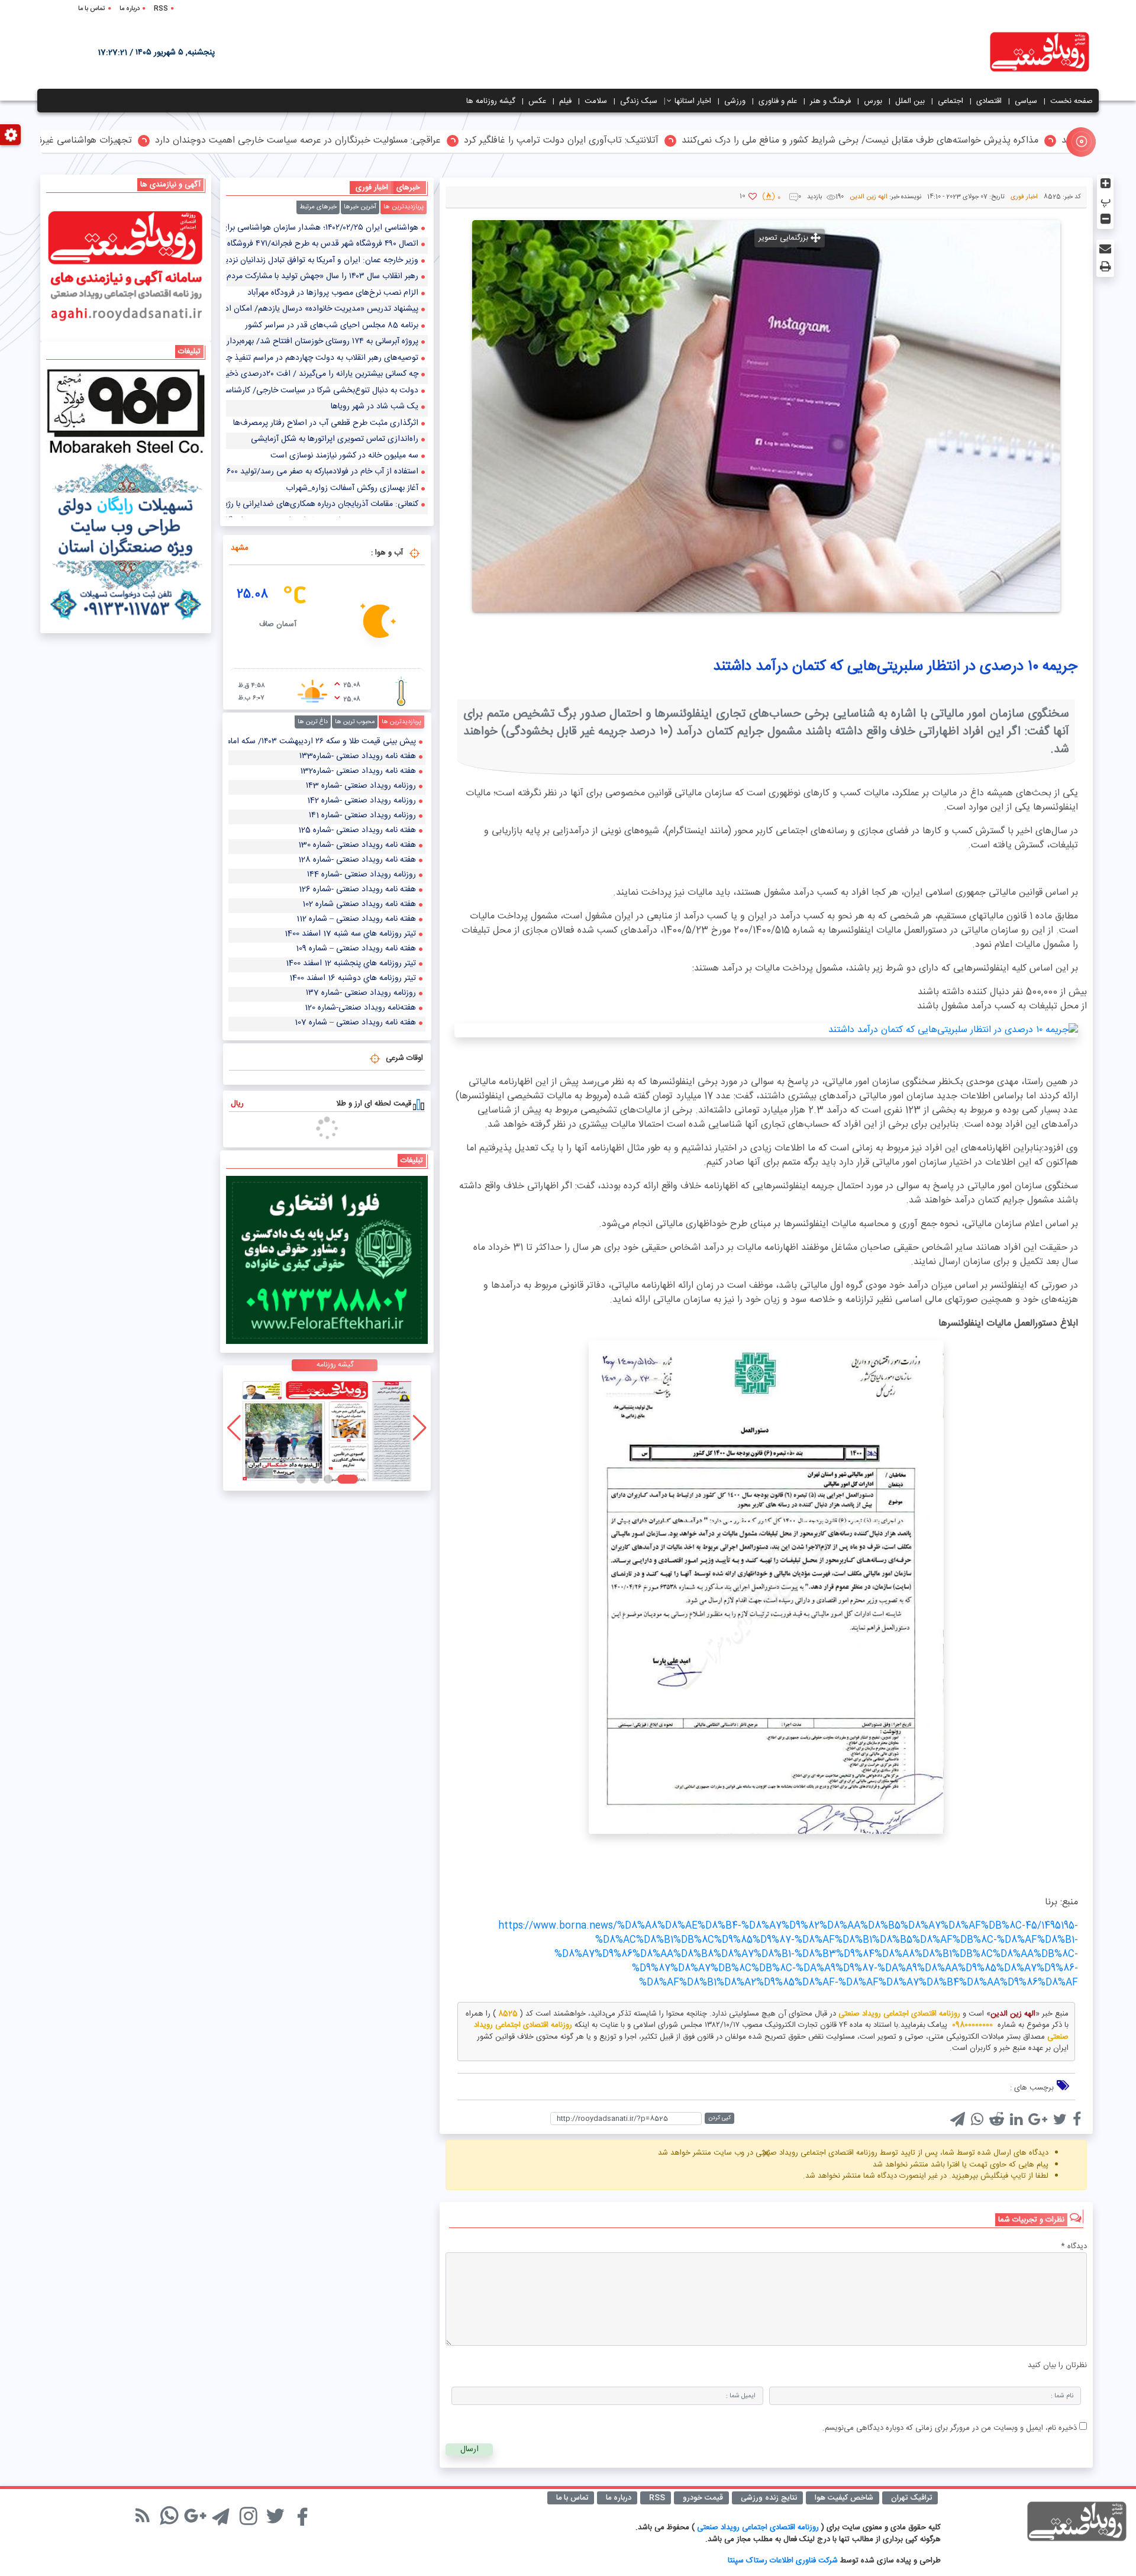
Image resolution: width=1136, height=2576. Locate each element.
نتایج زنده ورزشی (769, 2498)
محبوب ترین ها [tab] (355, 722)
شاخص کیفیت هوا (844, 2498)
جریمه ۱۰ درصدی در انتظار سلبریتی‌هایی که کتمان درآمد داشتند (895, 667)
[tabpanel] (327, 369)
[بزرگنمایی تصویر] (766, 416)
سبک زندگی (639, 101)
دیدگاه (1074, 2247)
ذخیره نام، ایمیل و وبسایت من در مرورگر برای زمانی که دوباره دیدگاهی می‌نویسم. (950, 2428)
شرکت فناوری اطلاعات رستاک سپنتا (783, 2561)
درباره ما (130, 9)
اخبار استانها (693, 101)
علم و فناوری (778, 101)
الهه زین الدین (869, 197)
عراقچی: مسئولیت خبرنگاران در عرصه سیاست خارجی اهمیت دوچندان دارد (432, 141)
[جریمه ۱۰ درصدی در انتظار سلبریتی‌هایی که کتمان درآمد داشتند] (766, 1030)
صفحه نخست (1072, 101)
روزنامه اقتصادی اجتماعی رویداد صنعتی (759, 2527)
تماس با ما (92, 9)
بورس (873, 101)
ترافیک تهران (911, 2498)
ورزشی (735, 101)
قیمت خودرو (703, 2498)
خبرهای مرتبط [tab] (318, 207)
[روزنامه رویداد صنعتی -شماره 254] (327, 1428)
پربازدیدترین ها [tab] (404, 207)
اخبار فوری (1024, 197)
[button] (354, 1479)
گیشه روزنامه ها (491, 101)
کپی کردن (719, 2118)
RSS (161, 9)
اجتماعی (951, 101)
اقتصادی (989, 101)
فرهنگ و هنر (830, 101)
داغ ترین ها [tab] (313, 722)
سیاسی (1026, 101)
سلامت (596, 101)
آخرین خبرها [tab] (360, 207)
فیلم (565, 101)
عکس (537, 101)
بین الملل (910, 101)
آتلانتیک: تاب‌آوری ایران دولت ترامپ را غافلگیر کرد (696, 141)
